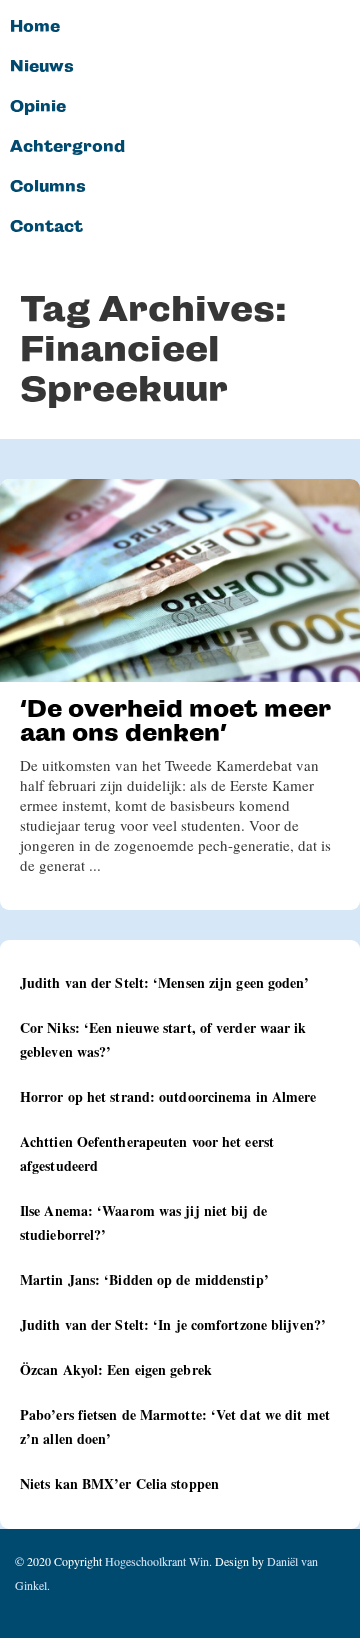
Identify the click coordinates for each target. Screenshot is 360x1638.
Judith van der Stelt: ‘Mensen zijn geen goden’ (165, 982)
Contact (46, 227)
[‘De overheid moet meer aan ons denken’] (180, 580)
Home (35, 27)
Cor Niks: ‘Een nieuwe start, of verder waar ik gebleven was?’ (163, 1039)
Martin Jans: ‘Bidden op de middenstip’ (144, 1279)
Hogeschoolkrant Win (157, 1561)
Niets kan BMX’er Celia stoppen (119, 1483)
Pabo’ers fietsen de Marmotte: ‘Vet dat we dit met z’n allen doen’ (175, 1426)
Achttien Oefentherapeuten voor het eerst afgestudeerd (147, 1153)
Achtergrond (67, 147)
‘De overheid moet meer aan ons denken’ (175, 720)
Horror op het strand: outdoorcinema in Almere (168, 1096)
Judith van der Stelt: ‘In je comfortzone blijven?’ (173, 1324)
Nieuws (42, 67)
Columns (48, 187)
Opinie (38, 107)
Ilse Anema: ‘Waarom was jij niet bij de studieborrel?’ (143, 1222)
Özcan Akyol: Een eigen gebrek (116, 1369)
